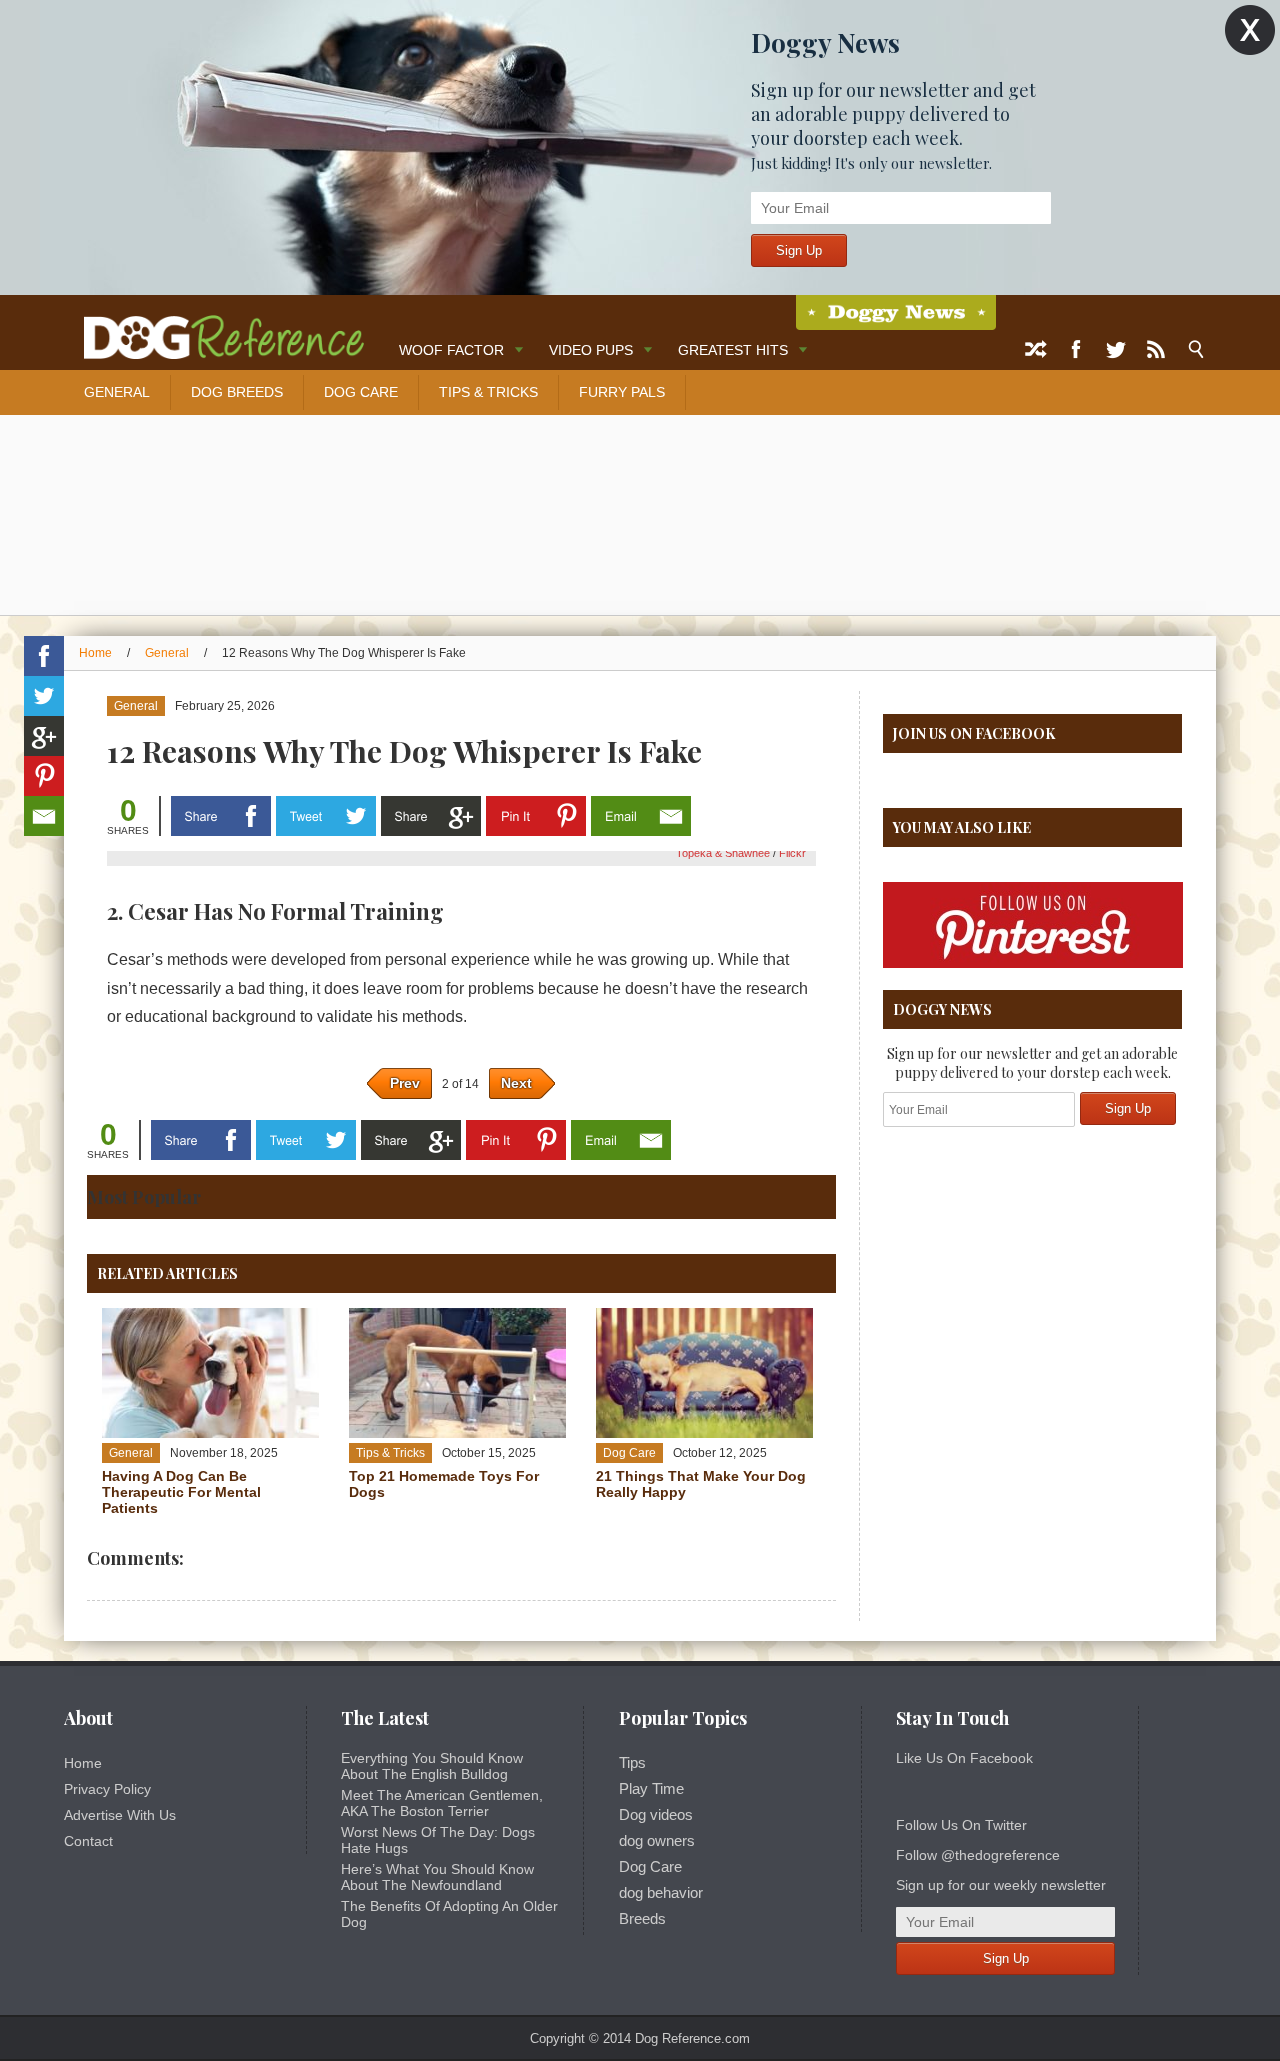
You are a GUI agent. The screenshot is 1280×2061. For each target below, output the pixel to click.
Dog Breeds (237, 392)
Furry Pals (622, 392)
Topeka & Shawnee (724, 853)
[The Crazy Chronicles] (896, 312)
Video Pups (591, 350)
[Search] (1196, 350)
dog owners (657, 1841)
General (117, 392)
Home (95, 653)
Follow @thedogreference (978, 1855)
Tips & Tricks (488, 392)
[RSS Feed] (1156, 350)
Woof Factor (451, 350)
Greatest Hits (733, 350)
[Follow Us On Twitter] (1116, 350)
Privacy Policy (107, 1789)
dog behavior (661, 1893)
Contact (88, 1841)
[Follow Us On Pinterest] (1033, 964)
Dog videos (656, 1815)
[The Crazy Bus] (214, 328)
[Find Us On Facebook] (1076, 350)
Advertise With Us (120, 1815)
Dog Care (361, 392)
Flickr (792, 853)
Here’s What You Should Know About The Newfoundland (437, 1877)
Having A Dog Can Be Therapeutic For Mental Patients (181, 1492)
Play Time (651, 1789)
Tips (632, 1763)
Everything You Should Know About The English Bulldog (432, 1766)
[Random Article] (1036, 350)
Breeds (642, 1919)
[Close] (1250, 31)
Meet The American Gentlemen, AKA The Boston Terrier (442, 1803)
